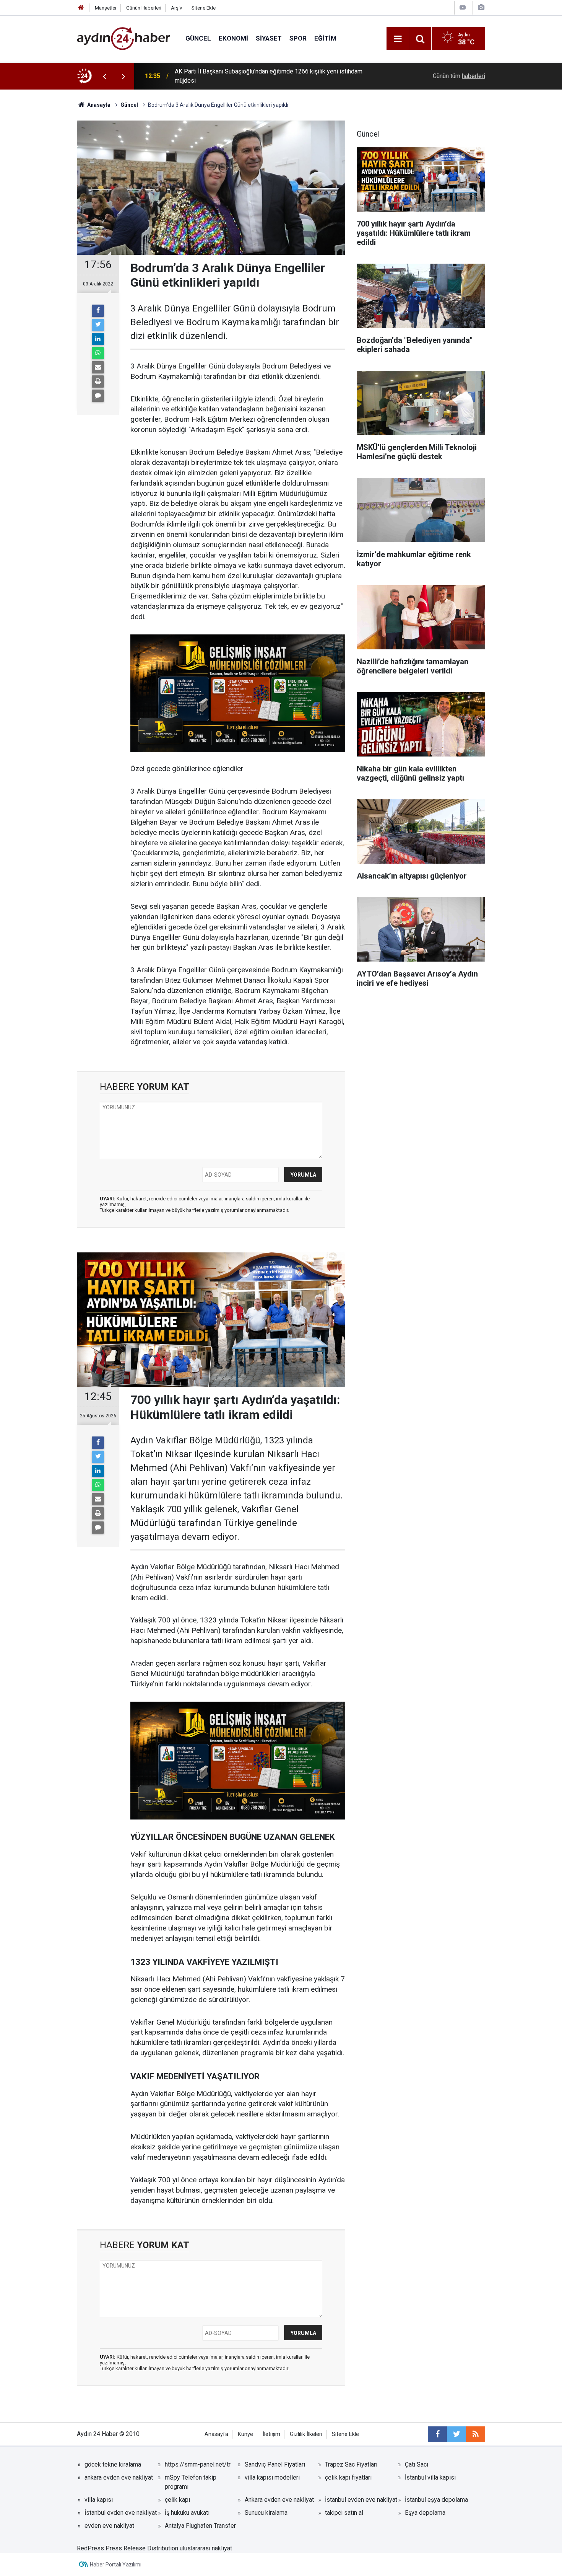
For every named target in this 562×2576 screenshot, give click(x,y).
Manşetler (106, 8)
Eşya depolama (425, 2513)
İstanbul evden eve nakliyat (361, 2500)
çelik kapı (177, 2500)
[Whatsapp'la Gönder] (98, 353)
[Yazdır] (98, 382)
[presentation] (104, 76)
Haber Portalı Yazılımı (116, 2565)
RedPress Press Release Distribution (128, 2548)
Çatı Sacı (417, 2464)
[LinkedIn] (98, 339)
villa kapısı (99, 2500)
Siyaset (269, 38)
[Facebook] (98, 311)
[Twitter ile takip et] (456, 2434)
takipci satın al (344, 2513)
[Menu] (398, 39)
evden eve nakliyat (109, 2526)
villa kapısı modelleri (272, 2477)
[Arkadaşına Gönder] (98, 367)
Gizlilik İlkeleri (306, 2434)
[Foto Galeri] (481, 7)
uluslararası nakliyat (206, 2548)
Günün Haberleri (144, 8)
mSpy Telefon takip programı (191, 2482)
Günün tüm (459, 76)
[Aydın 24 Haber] (123, 38)
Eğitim (325, 38)
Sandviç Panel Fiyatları (275, 2464)
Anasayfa (216, 2434)
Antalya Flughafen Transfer (200, 2526)
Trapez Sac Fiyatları (351, 2464)
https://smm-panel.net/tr (198, 2464)
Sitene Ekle (204, 8)
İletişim (271, 2434)
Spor (298, 38)
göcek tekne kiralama (113, 2464)
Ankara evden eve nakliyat (279, 2500)
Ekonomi (233, 38)
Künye (245, 2434)
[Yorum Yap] (98, 396)
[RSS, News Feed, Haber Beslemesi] (476, 2434)
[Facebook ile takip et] (437, 2434)
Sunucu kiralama (266, 2513)
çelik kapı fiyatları (348, 2477)
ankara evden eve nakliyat (119, 2477)
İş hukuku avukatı (187, 2513)
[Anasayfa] (81, 8)
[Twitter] (98, 325)
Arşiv (176, 8)
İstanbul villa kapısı (430, 2477)
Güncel (198, 38)
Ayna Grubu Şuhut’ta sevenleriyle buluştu (228, 76)
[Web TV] (463, 7)
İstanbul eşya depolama (436, 2500)
